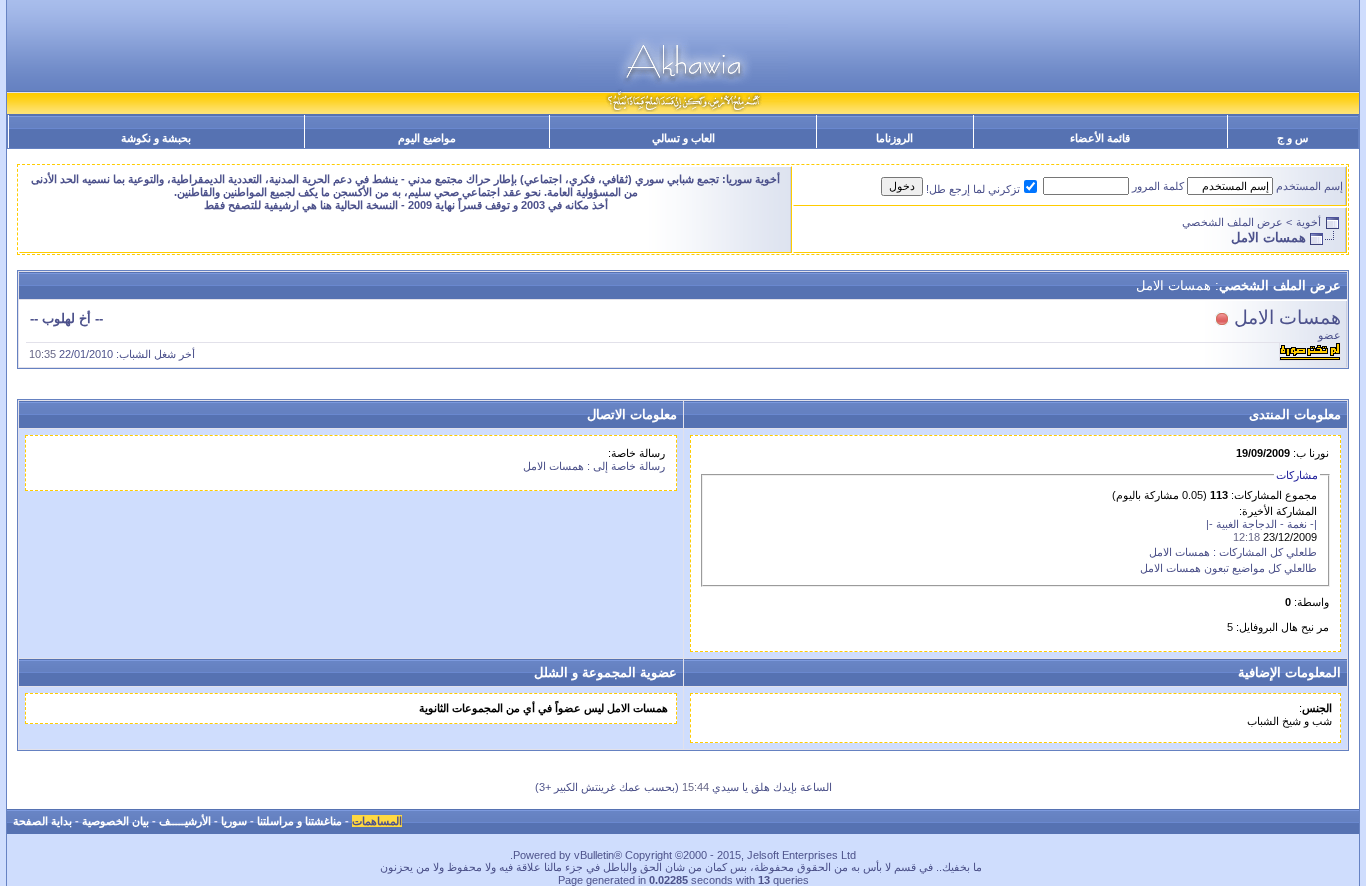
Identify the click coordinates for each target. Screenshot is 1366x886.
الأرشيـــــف (185, 821)
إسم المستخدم (1309, 186)
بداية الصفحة (42, 821)
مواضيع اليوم (427, 138)
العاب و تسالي (683, 138)
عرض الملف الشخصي (1232, 222)
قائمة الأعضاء (1100, 138)
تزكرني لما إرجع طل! (973, 189)
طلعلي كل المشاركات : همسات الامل (1233, 552)
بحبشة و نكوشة (156, 138)
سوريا (234, 821)
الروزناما (894, 138)
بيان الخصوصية (115, 821)
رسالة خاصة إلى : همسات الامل (594, 466)
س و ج (1292, 138)
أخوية (1308, 222)
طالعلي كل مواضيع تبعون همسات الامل (1228, 568)
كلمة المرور (1158, 186)
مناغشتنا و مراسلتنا (299, 821)
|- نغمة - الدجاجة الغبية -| (1261, 524)
